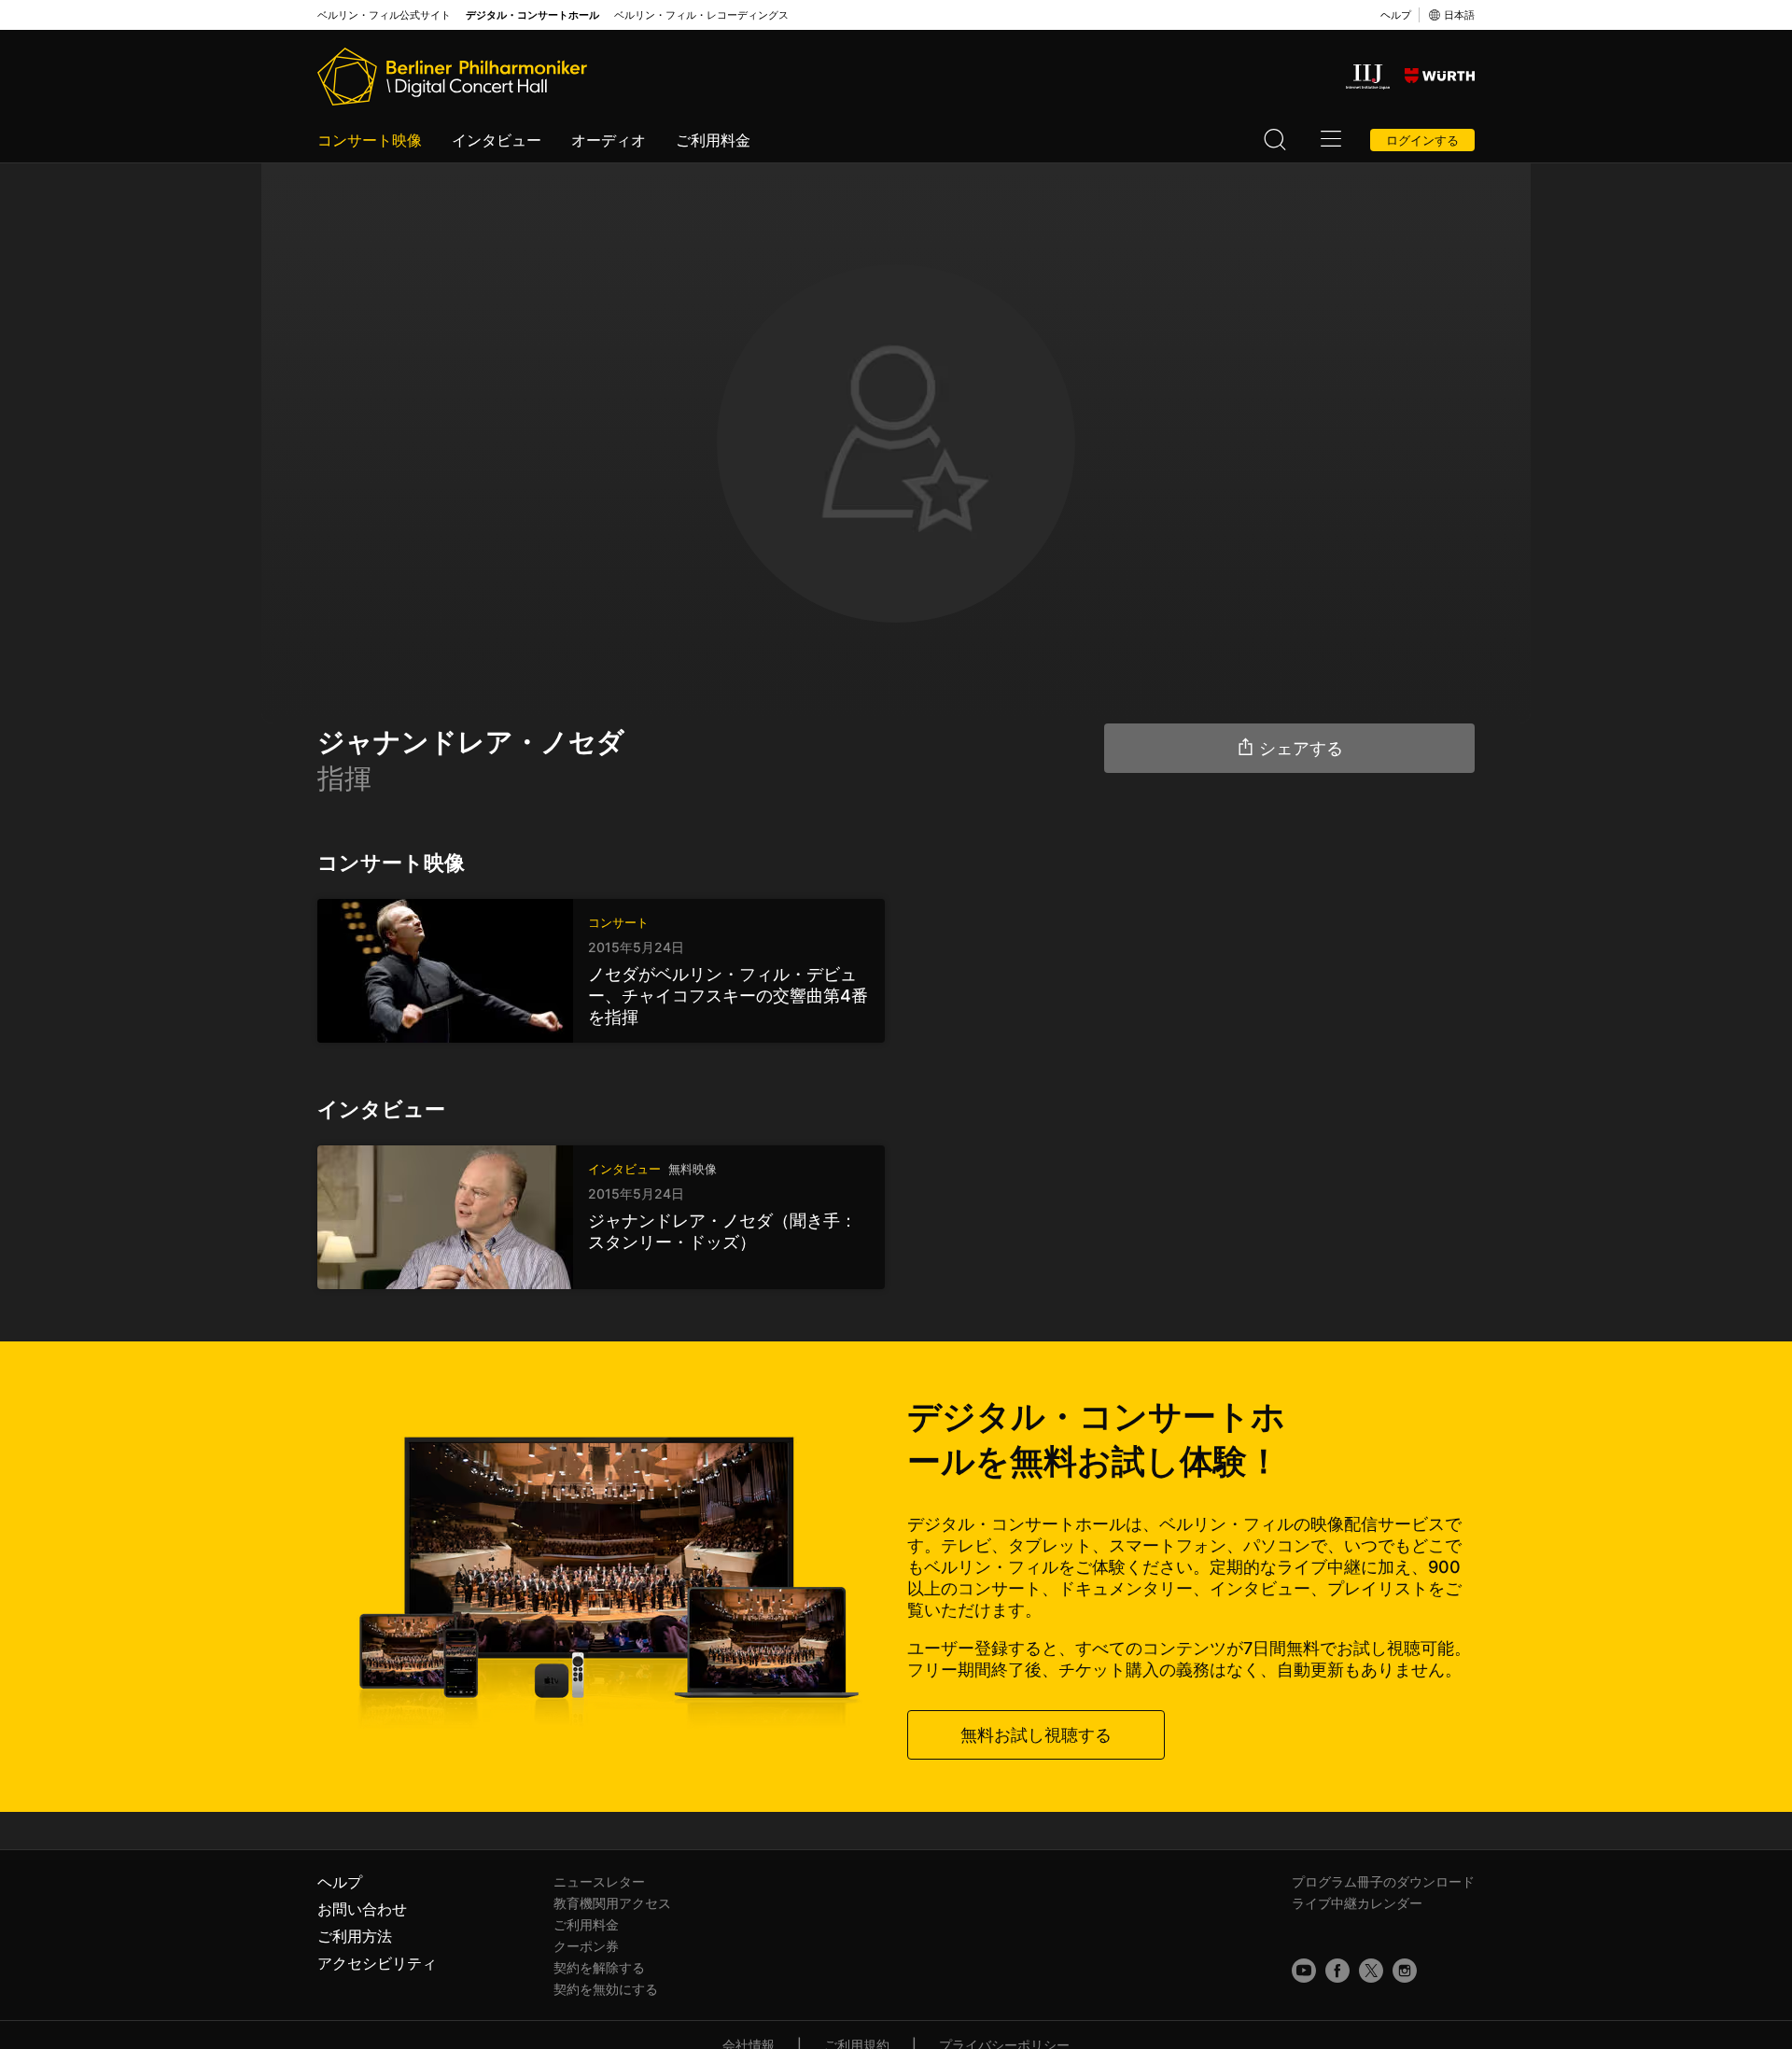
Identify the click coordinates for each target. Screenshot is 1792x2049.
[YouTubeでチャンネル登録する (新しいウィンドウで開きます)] (1304, 1971)
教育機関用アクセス (612, 1903)
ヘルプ (1396, 15)
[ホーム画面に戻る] (452, 77)
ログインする (1422, 140)
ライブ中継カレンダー (1357, 1903)
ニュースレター (599, 1881)
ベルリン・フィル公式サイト (384, 15)
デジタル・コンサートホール (532, 15)
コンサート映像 (370, 140)
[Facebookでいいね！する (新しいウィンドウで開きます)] (1337, 1971)
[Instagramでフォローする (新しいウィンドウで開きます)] (1405, 1971)
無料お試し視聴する (1036, 1735)
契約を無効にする (606, 1989)
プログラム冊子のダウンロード (1383, 1881)
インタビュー (497, 140)
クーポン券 (586, 1946)
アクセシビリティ (377, 1963)
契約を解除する (599, 1967)
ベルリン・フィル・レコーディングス (701, 15)
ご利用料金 (713, 140)
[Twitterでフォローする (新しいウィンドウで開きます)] (1371, 1971)
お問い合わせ (362, 1909)
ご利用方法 (355, 1936)
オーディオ (609, 140)
